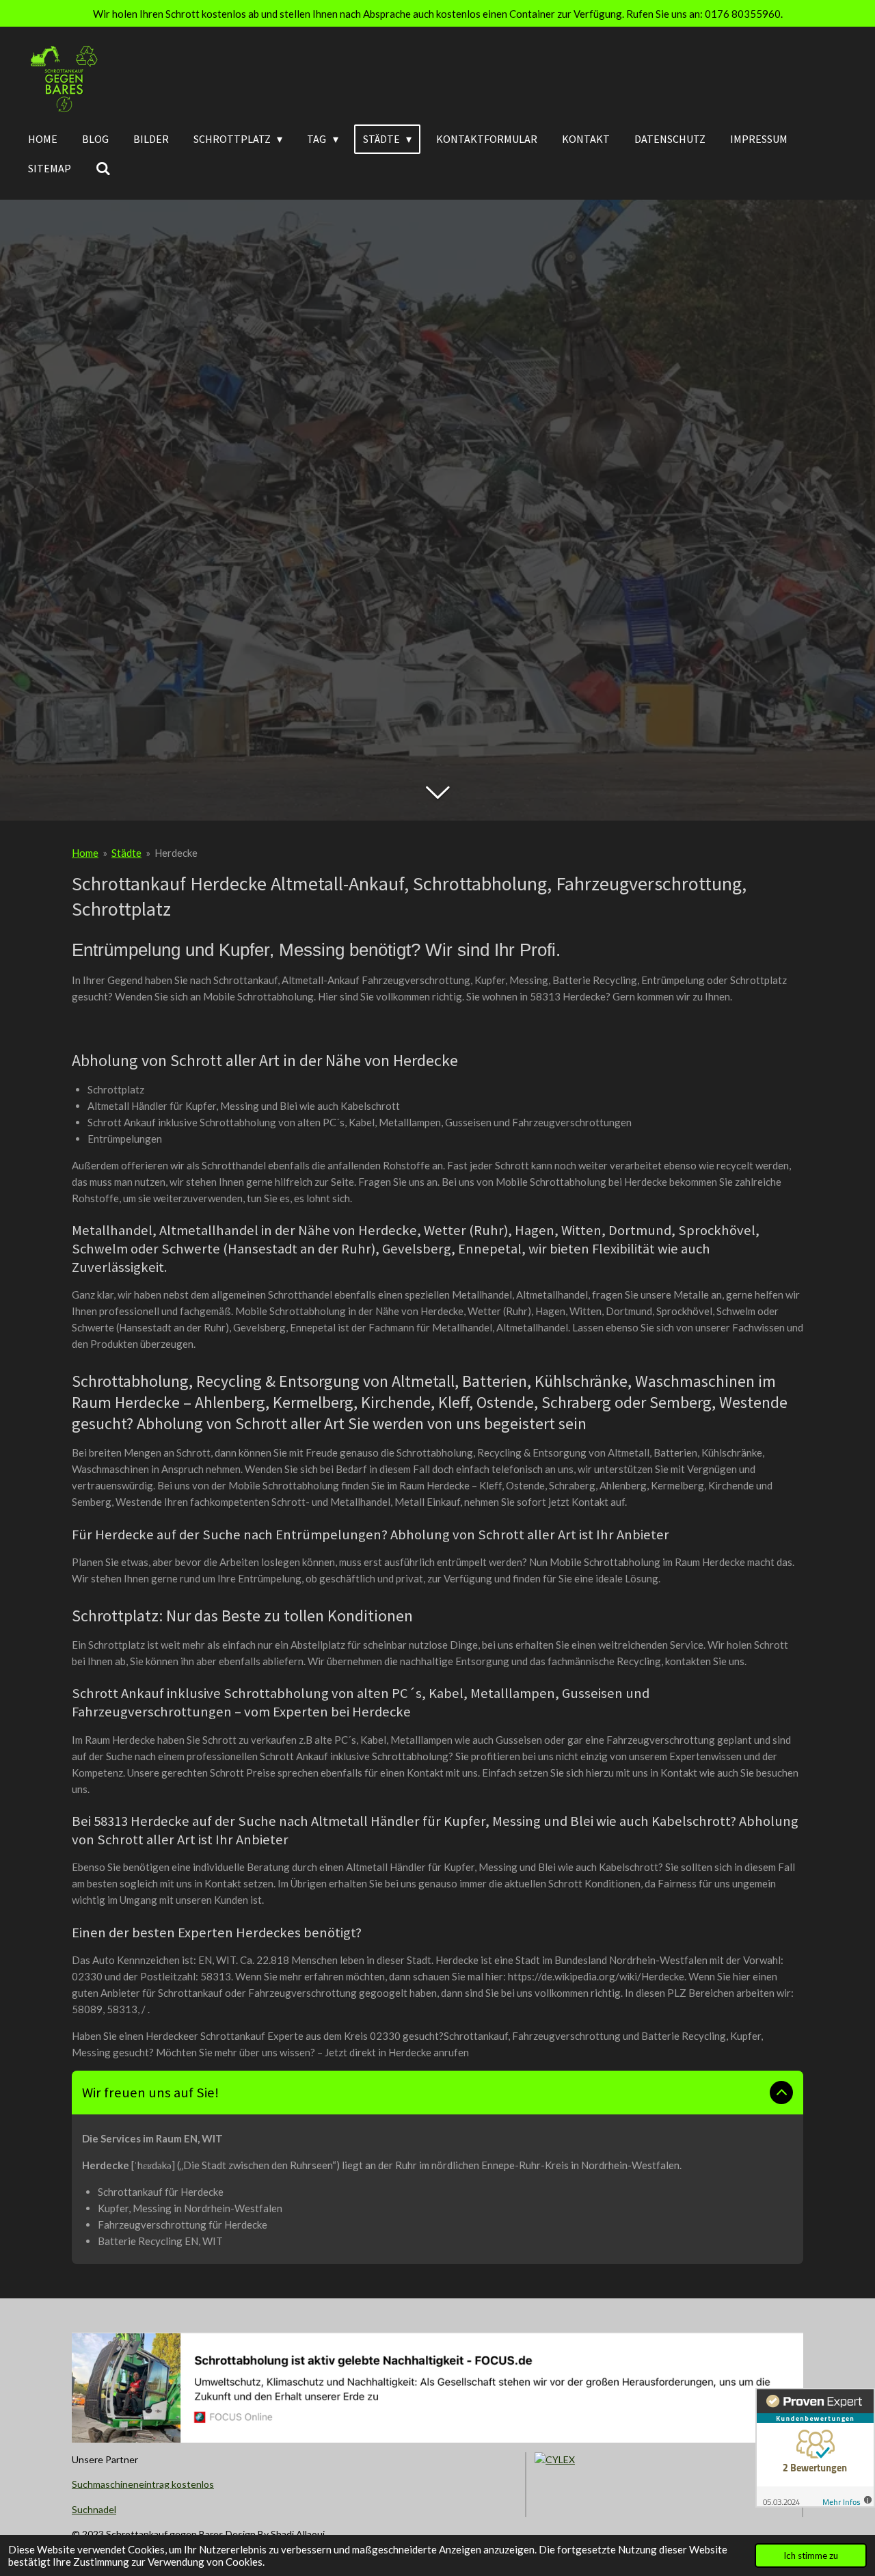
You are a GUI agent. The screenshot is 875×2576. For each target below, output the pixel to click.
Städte (126, 853)
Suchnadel (94, 2509)
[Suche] (103, 168)
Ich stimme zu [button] (811, 2555)
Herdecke (176, 853)
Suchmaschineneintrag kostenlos (143, 2484)
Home (85, 853)
